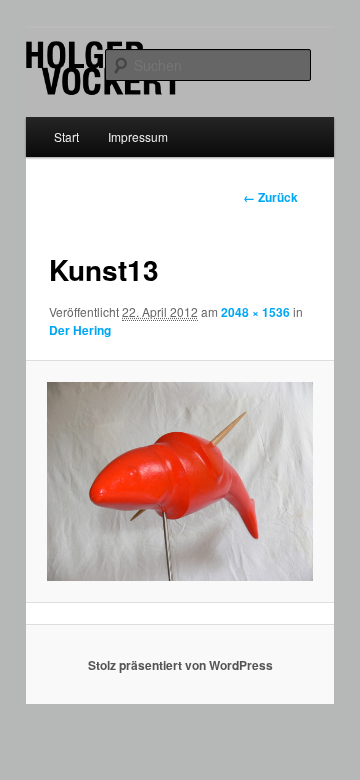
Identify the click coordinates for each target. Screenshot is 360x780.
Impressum (138, 136)
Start (66, 136)
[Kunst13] (179, 481)
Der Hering (80, 330)
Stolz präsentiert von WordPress (180, 665)
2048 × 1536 (255, 312)
